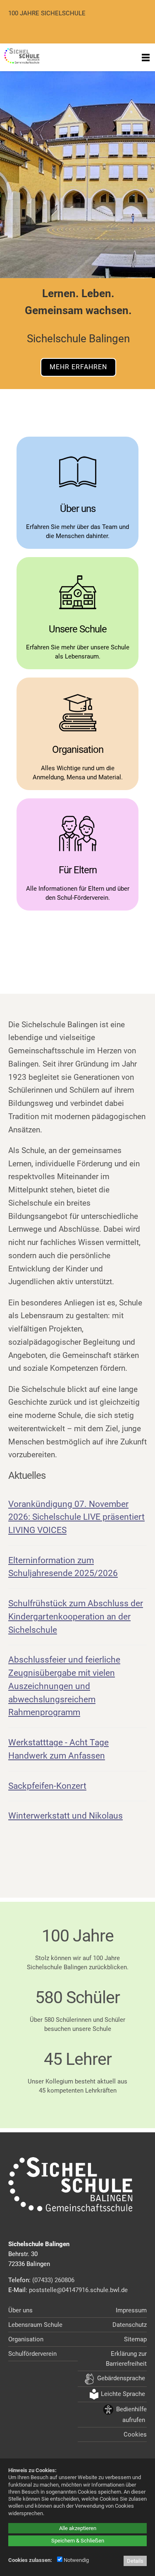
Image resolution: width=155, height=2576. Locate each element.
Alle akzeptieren (78, 2528)
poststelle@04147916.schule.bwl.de (78, 2290)
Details (135, 2561)
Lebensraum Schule (35, 2325)
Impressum (131, 2310)
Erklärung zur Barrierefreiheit (126, 2359)
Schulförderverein (32, 2354)
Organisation (26, 2339)
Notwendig (76, 2560)
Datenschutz (130, 2325)
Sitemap (135, 2339)
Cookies (135, 2434)
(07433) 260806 (53, 2280)
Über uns (20, 2310)
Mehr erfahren (78, 367)
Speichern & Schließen (78, 2541)
